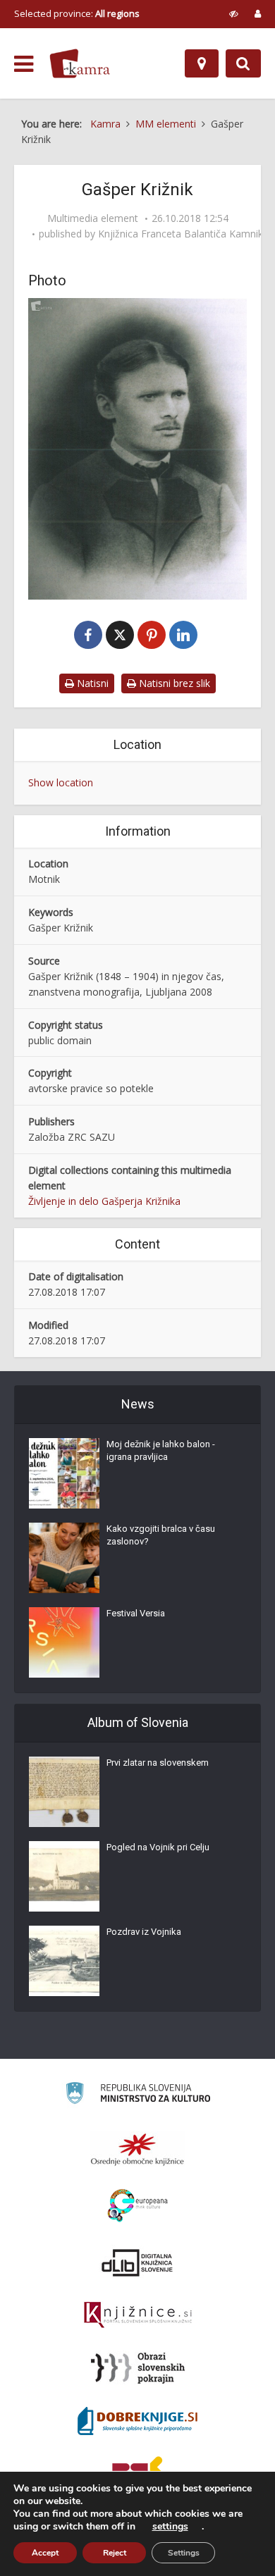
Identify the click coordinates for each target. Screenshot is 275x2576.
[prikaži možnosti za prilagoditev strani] (234, 13)
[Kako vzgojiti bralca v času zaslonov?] (64, 1558)
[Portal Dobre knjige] (137, 2421)
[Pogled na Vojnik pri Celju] (64, 1876)
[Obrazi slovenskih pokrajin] (138, 2368)
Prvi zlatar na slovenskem (158, 1763)
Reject (115, 2553)
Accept (45, 2553)
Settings (184, 2553)
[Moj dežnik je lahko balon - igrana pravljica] (64, 1473)
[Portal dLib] (137, 2262)
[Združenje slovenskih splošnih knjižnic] (138, 2315)
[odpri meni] (24, 64)
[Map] (202, 63)
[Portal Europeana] (138, 2206)
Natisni (91, 683)
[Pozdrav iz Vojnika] (64, 1961)
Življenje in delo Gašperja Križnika (104, 1201)
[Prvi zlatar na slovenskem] (64, 1792)
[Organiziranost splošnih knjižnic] (137, 2149)
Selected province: (77, 13)
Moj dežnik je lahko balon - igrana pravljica (161, 1450)
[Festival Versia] (64, 1642)
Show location (61, 782)
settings (170, 2527)
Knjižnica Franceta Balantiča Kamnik (181, 234)
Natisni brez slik (173, 683)
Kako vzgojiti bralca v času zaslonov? (161, 1535)
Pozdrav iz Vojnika (144, 1932)
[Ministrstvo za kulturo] (138, 2095)
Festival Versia (136, 1613)
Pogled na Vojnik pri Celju (158, 1847)
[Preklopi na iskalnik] (243, 63)
